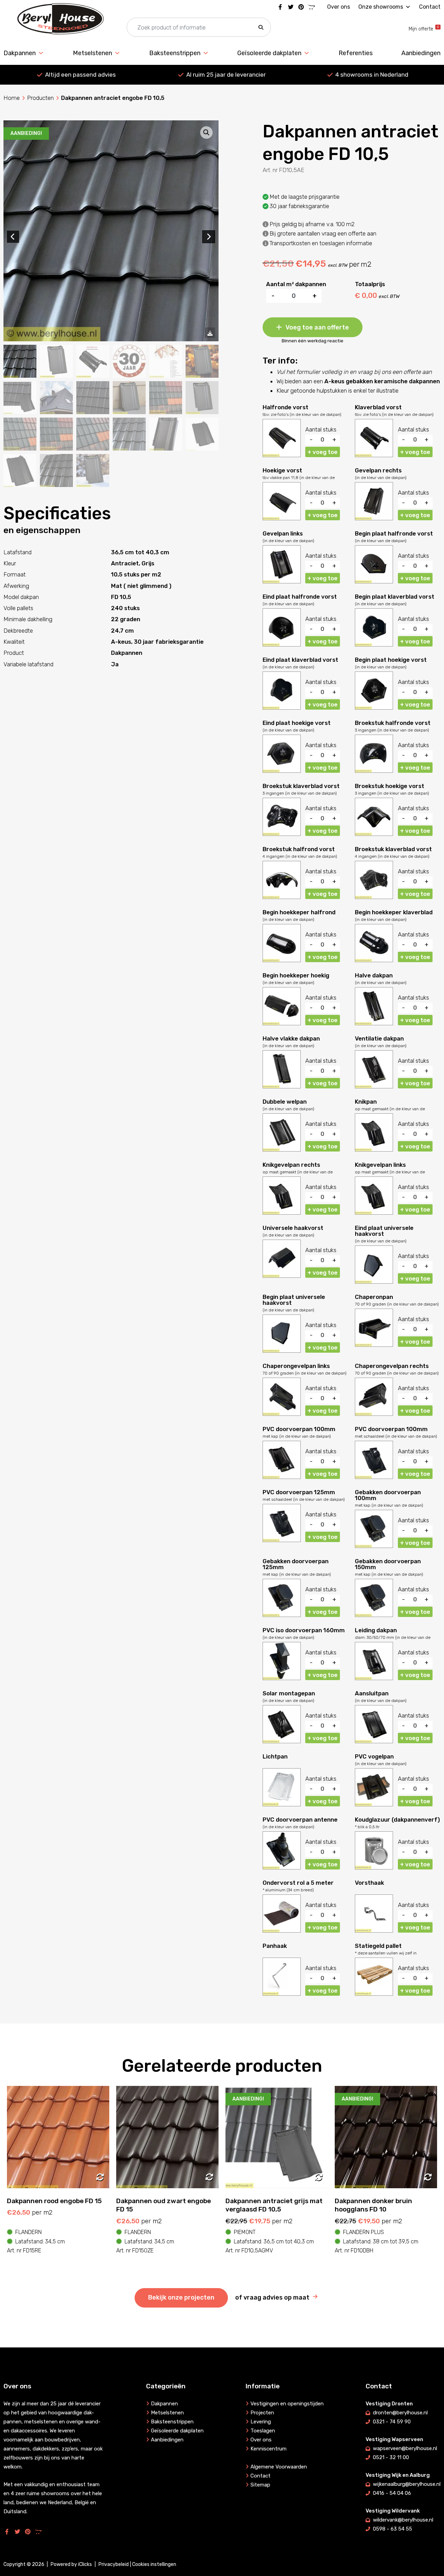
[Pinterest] (301, 7)
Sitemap (260, 2485)
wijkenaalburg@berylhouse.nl (407, 2484)
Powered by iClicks (71, 2564)
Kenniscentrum (268, 2449)
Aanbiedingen (421, 53)
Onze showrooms (381, 7)
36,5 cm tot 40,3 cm (140, 552)
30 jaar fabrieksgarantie (169, 642)
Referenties (356, 53)
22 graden (126, 619)
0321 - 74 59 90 (392, 2422)
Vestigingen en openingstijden (287, 2404)
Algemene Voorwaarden (279, 2467)
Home (12, 98)
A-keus (121, 642)
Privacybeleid (114, 2564)
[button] (261, 28)
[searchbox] (199, 28)
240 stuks (125, 608)
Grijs (148, 563)
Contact (430, 7)
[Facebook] (280, 7)
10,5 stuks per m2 (136, 574)
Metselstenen (92, 53)
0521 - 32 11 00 (391, 2457)
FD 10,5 (121, 597)
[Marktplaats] (311, 7)
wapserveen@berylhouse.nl (405, 2448)
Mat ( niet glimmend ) (141, 586)
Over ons (339, 7)
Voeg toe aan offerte (317, 327)
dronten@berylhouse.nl (400, 2413)
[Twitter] (291, 7)
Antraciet (125, 563)
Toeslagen (263, 2431)
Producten (40, 98)
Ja (115, 664)
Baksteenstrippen (175, 53)
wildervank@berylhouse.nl (403, 2520)
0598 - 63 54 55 (392, 2529)
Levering (261, 2422)
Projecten (262, 2413)
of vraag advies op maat (272, 2297)
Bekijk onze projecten (181, 2297)
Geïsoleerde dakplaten (269, 53)
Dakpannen (20, 53)
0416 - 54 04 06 (392, 2493)
